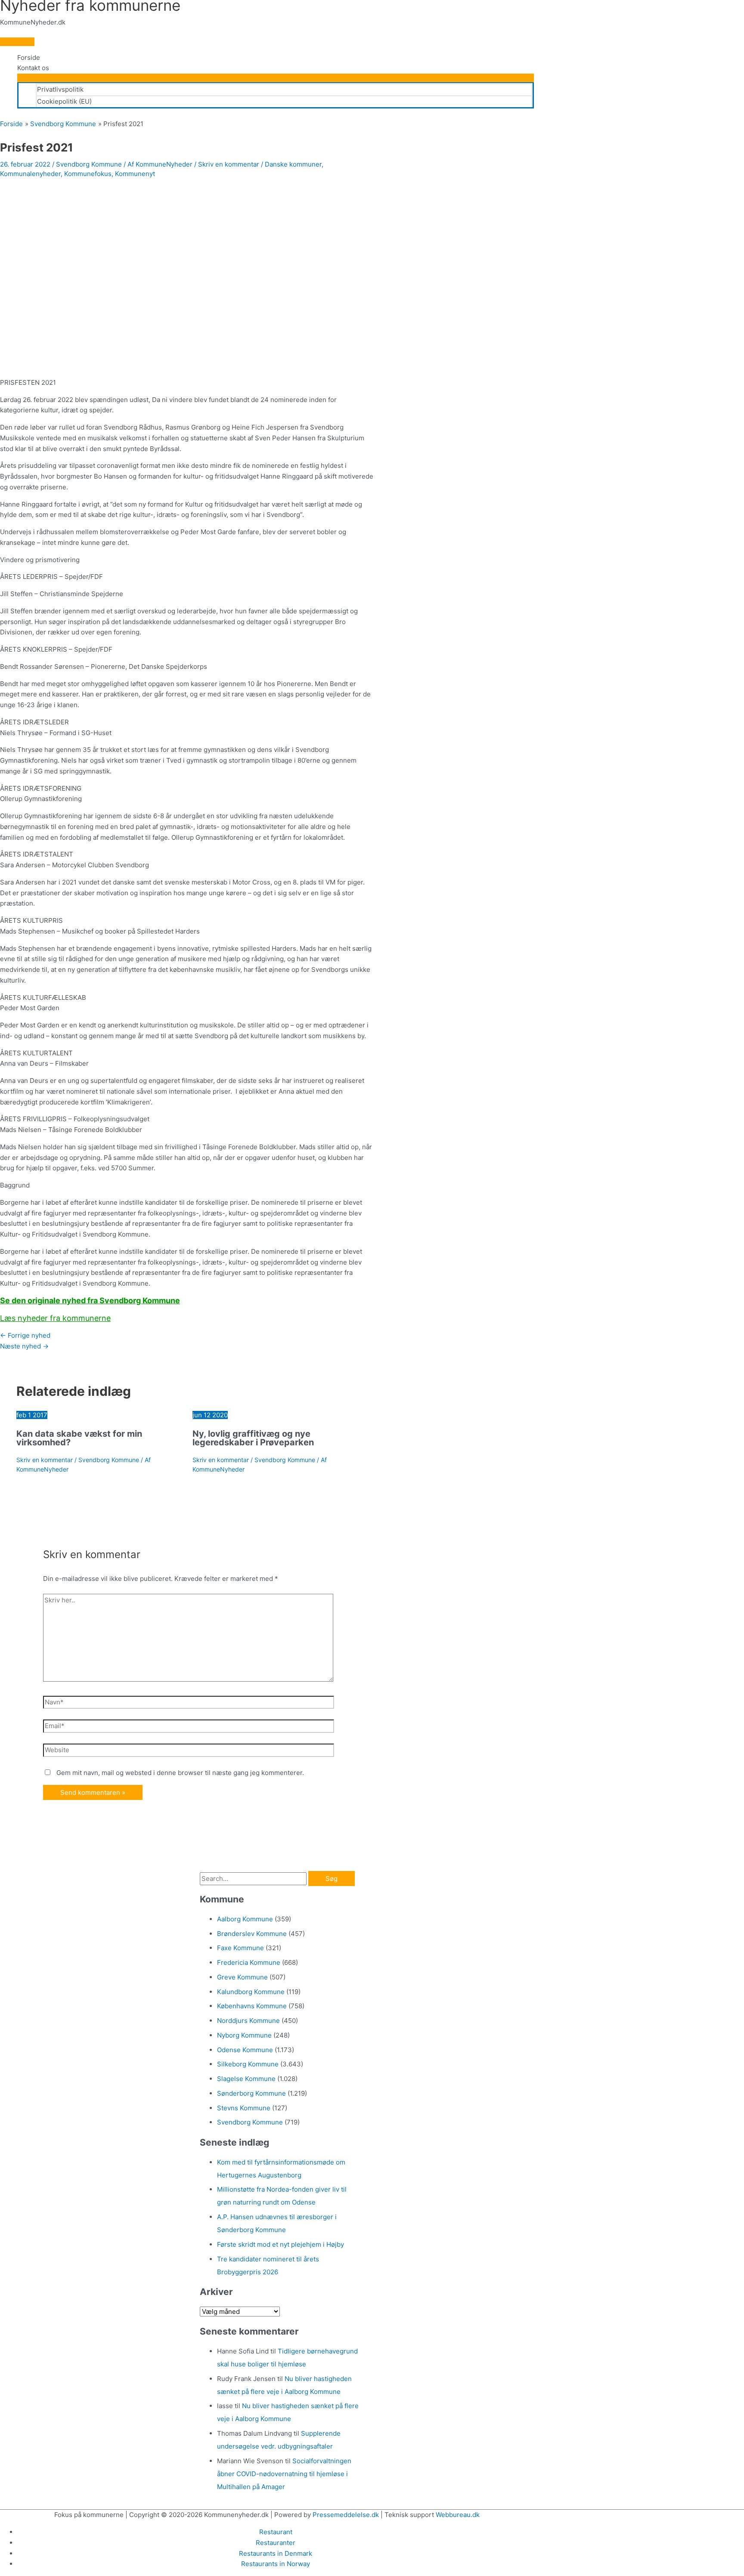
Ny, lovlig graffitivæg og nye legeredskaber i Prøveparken (253, 1438)
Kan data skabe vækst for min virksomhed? (79, 1438)
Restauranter (276, 2543)
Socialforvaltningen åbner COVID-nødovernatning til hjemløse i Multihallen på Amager (284, 2474)
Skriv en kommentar (229, 164)
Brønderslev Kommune (252, 1934)
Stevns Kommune (244, 2108)
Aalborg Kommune (245, 1919)
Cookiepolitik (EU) (64, 101)
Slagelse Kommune (246, 2079)
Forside (29, 57)
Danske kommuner (293, 164)
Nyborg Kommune (244, 2035)
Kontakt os (33, 68)
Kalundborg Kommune (251, 1992)
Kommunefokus (88, 174)
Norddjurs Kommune (248, 2021)
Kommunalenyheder (30, 174)
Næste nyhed (24, 1346)
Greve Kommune (242, 1977)
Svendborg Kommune (89, 164)
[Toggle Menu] (276, 78)
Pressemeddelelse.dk (346, 2515)
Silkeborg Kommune (248, 2064)
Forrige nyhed (25, 1335)
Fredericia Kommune (249, 1962)
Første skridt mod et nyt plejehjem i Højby (281, 2244)
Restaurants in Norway (276, 2564)
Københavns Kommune (252, 2006)
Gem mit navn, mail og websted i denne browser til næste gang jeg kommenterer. (180, 1773)
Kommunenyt (135, 174)
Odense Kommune (245, 2050)
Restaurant (276, 2532)
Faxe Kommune (240, 1948)
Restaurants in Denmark (276, 2553)
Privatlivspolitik (60, 89)
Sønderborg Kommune (251, 2093)
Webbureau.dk (458, 2515)
